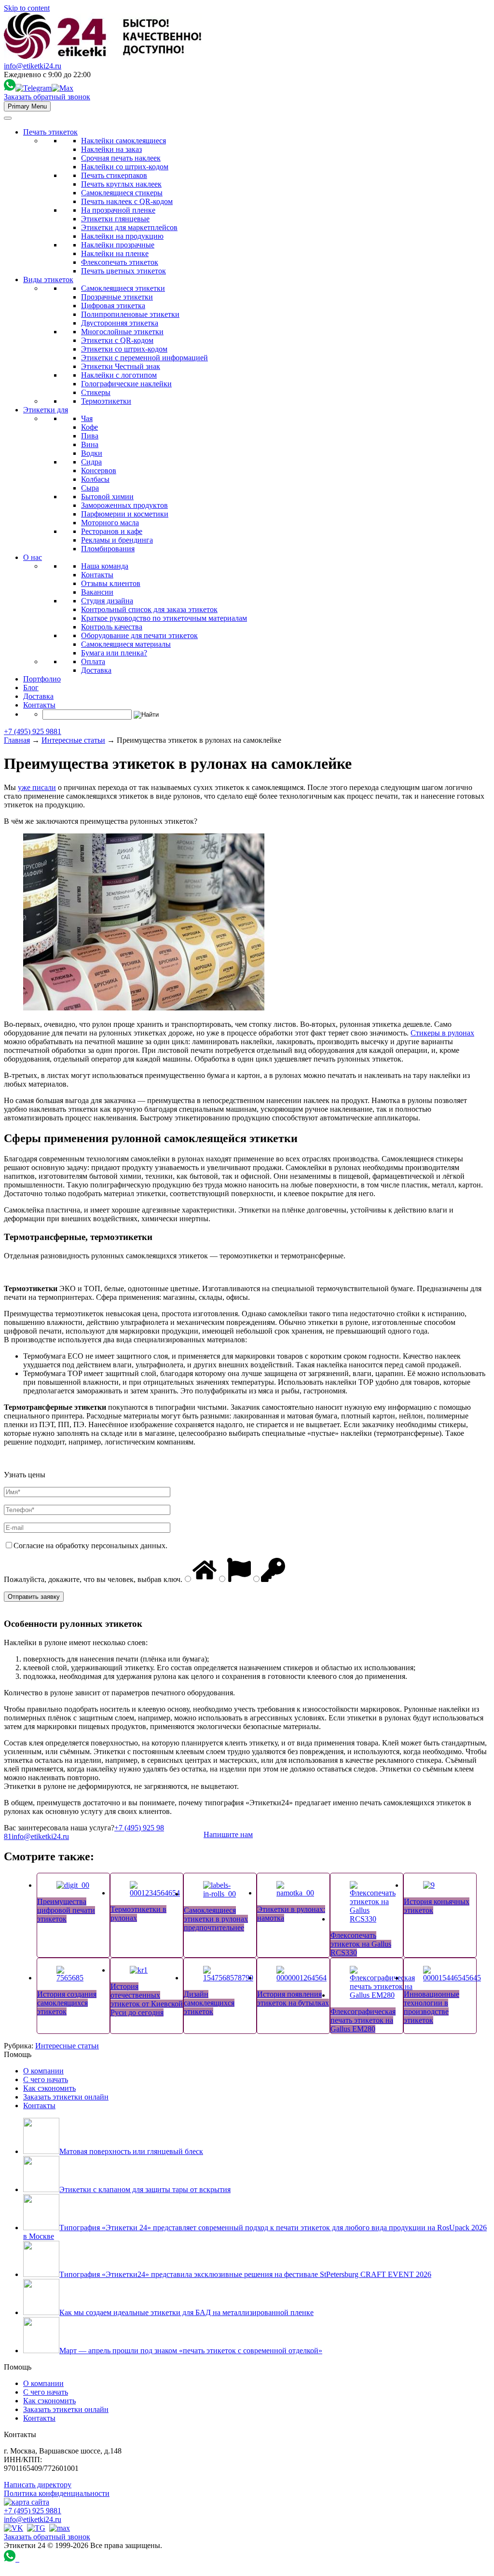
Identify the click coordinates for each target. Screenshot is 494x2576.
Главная (17, 740)
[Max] (62, 88)
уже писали (37, 787)
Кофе (89, 427)
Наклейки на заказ (111, 149)
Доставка (96, 670)
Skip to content (27, 8)
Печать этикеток (50, 132)
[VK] (14, 2528)
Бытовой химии (107, 497)
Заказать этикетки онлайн (66, 2097)
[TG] (36, 2528)
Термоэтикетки (106, 401)
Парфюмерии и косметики (125, 514)
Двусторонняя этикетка (120, 323)
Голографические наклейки (126, 384)
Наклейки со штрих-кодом (125, 167)
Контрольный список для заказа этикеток (149, 609)
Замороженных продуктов (124, 505)
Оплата (93, 661)
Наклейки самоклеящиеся (123, 141)
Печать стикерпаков (114, 175)
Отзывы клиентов (111, 583)
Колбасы (95, 479)
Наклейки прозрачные (118, 245)
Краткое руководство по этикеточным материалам (164, 618)
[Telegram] (34, 88)
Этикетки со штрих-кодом (124, 349)
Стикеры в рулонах (442, 1033)
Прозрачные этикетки (117, 297)
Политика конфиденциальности (57, 2493)
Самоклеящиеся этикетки (123, 288)
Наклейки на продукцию (122, 236)
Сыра (90, 488)
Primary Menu (27, 106)
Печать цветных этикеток (123, 271)
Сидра (91, 462)
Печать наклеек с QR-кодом (127, 201)
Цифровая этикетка (113, 306)
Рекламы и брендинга (117, 540)
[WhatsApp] (10, 88)
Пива (90, 436)
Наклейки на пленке (115, 253)
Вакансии (97, 592)
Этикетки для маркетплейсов (129, 227)
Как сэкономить (49, 2088)
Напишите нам (228, 1834)
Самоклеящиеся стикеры (122, 193)
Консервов (99, 470)
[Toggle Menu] (8, 118)
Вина (90, 444)
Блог (31, 688)
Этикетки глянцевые (115, 219)
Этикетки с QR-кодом (117, 340)
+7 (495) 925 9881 (33, 731)
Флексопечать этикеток (120, 262)
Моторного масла (110, 523)
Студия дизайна (107, 601)
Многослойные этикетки (122, 332)
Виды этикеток (48, 279)
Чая (87, 418)
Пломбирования (108, 549)
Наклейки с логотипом (119, 375)
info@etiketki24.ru (33, 66)
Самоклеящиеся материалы (126, 644)
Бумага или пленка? (114, 653)
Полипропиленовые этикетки (130, 314)
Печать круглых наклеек (121, 184)
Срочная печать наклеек (121, 158)
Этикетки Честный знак (121, 366)
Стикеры (96, 392)
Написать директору (38, 2485)
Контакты (97, 575)
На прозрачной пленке (118, 210)
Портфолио (42, 679)
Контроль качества (112, 627)
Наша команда (105, 566)
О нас (33, 557)
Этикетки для (46, 410)
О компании (43, 2071)
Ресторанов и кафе (112, 531)
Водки (92, 453)
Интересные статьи (73, 740)
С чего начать (46, 2079)
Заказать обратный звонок (47, 97)
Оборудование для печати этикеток (139, 635)
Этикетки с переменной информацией (144, 358)
